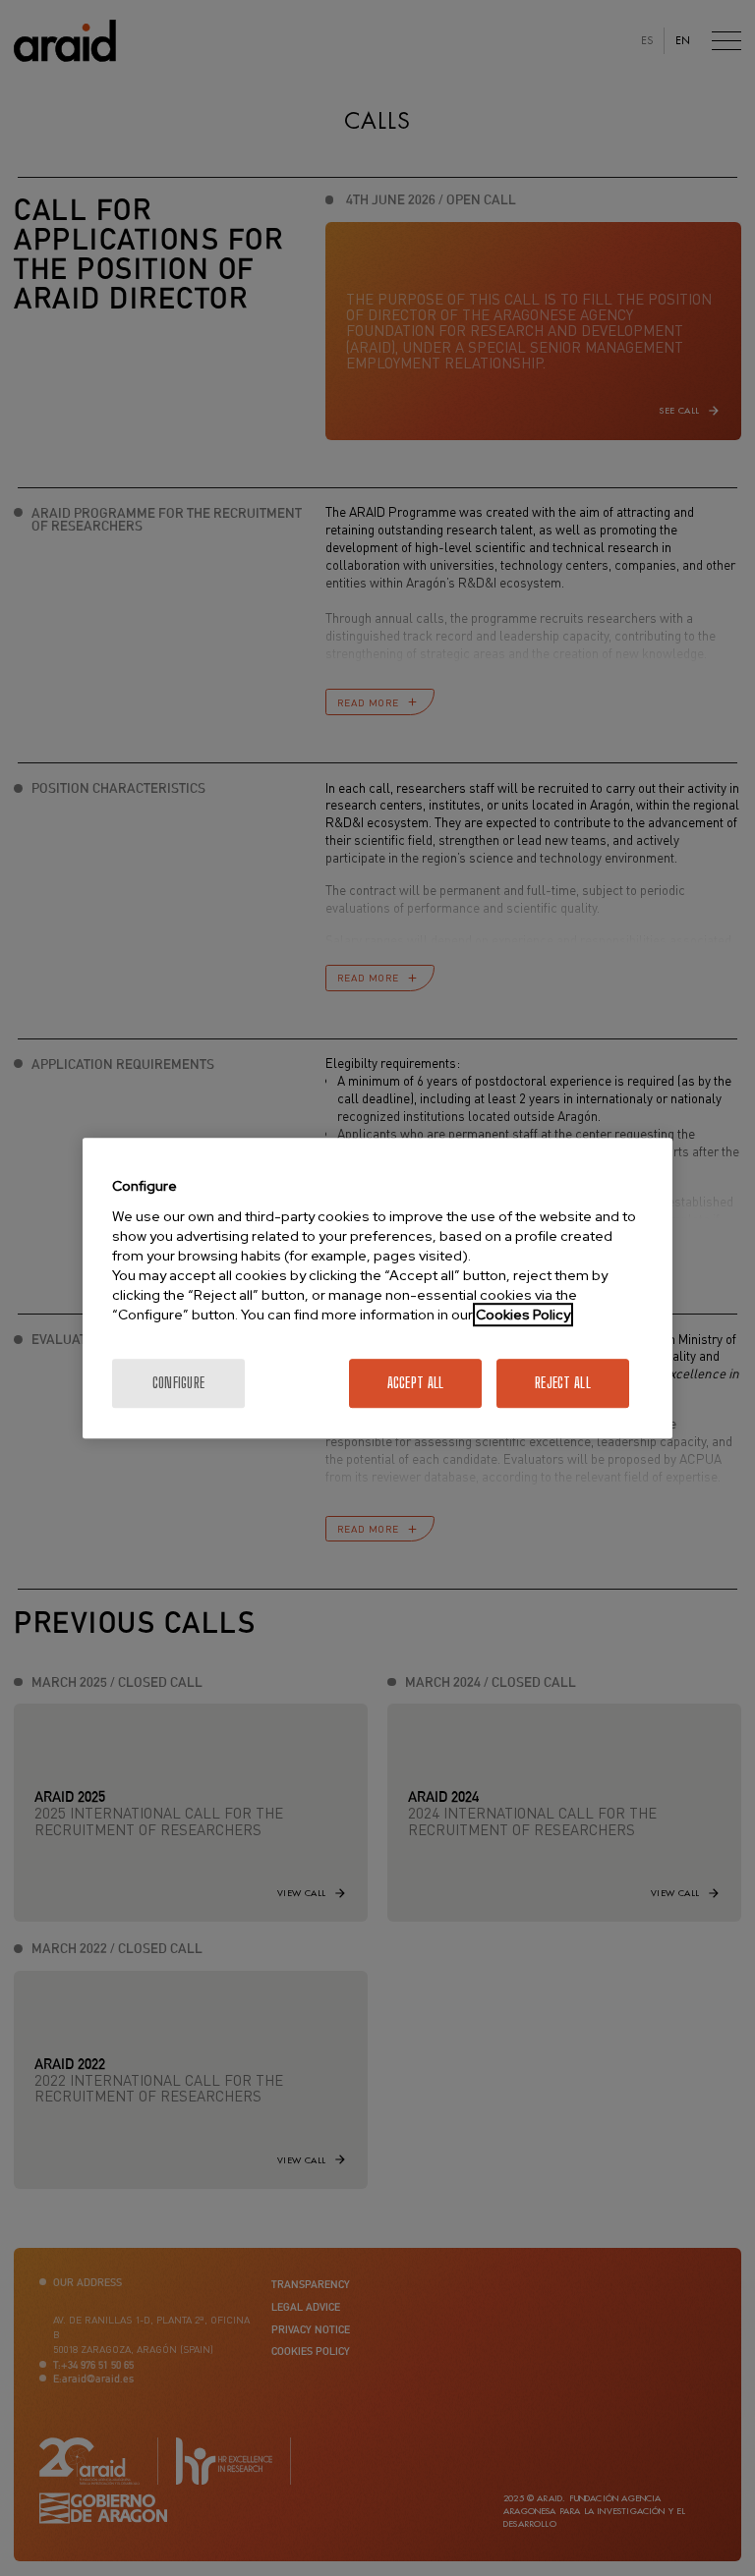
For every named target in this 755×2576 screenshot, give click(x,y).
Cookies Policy (523, 1315)
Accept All (416, 1383)
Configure (179, 1383)
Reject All (563, 1383)
